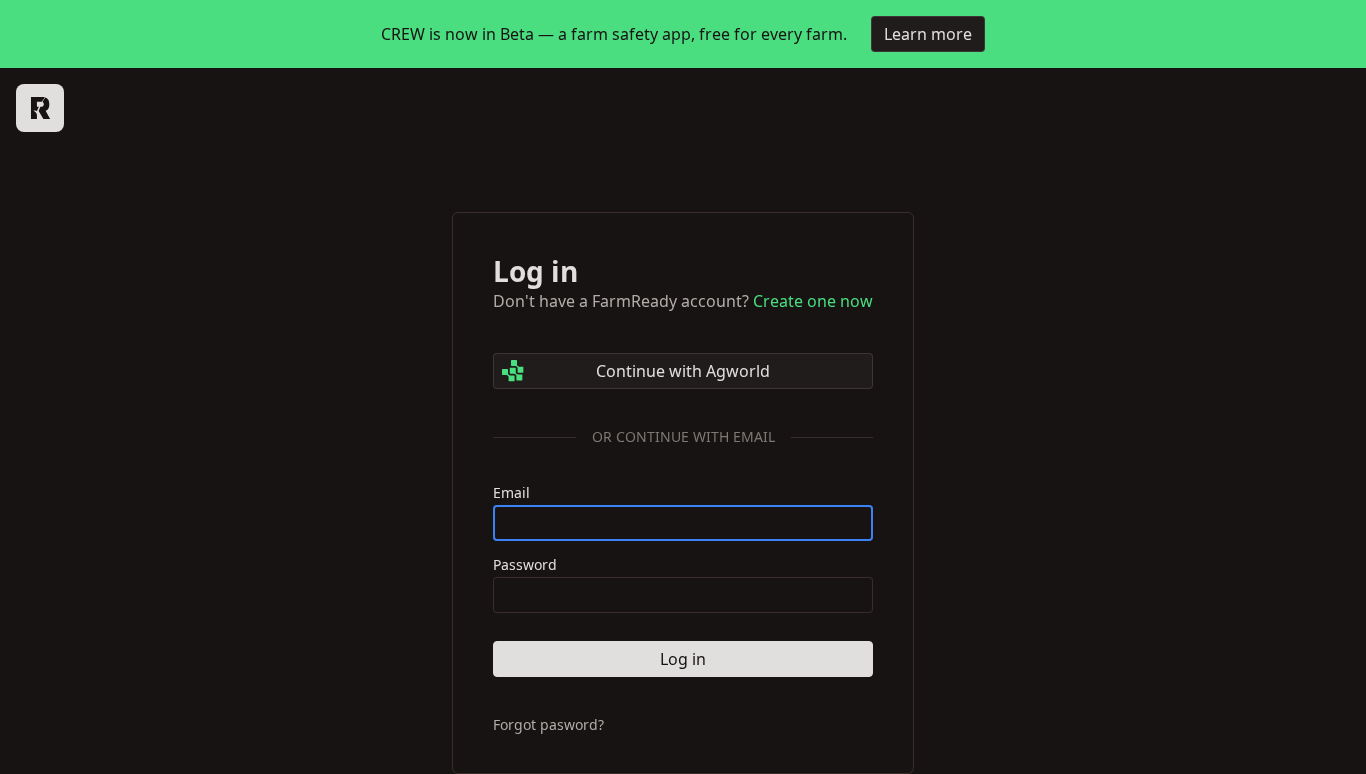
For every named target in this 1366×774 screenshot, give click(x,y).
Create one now (813, 301)
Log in (683, 659)
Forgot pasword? (548, 725)
